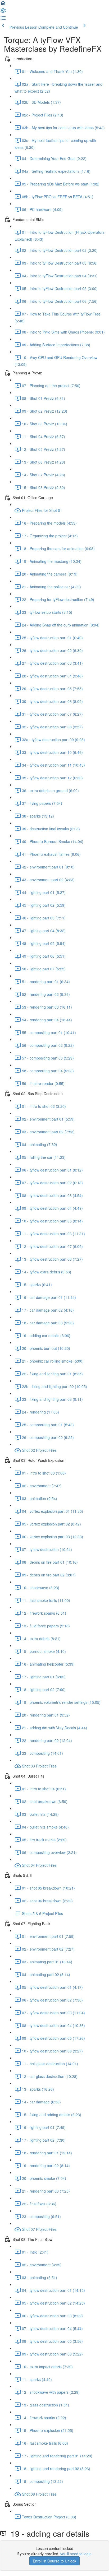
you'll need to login (76, 2554)
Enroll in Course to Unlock (54, 2561)
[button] (3, 5)
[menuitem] (3, 12)
